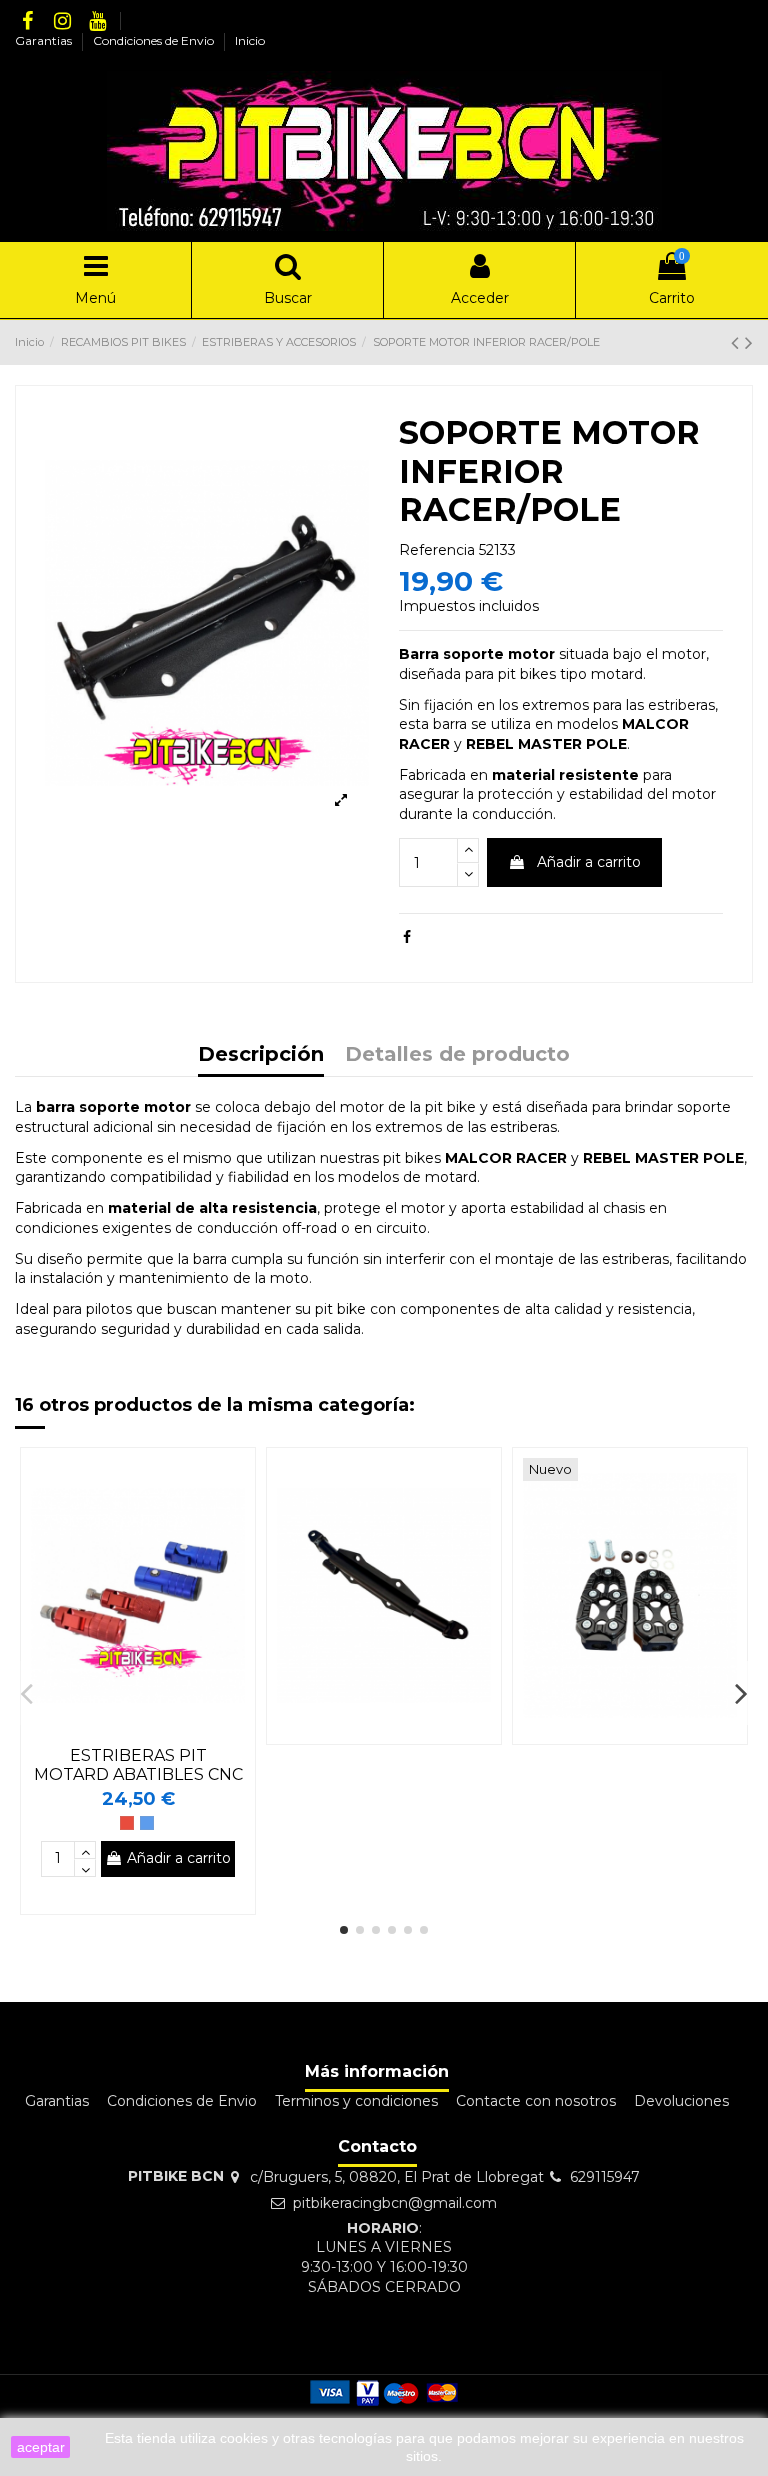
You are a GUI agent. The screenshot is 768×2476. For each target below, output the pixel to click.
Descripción (261, 1055)
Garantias (45, 40)
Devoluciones (681, 2101)
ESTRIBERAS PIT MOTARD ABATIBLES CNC (138, 1765)
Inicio (250, 40)
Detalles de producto (457, 1055)
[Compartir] (407, 937)
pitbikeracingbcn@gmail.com (395, 2203)
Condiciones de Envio (155, 40)
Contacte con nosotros (536, 2101)
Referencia (437, 550)
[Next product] (749, 342)
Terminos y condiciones (356, 2101)
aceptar (41, 2447)
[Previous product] (738, 342)
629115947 (605, 2177)
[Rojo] (127, 1823)
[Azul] (147, 1823)
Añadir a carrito (589, 862)
